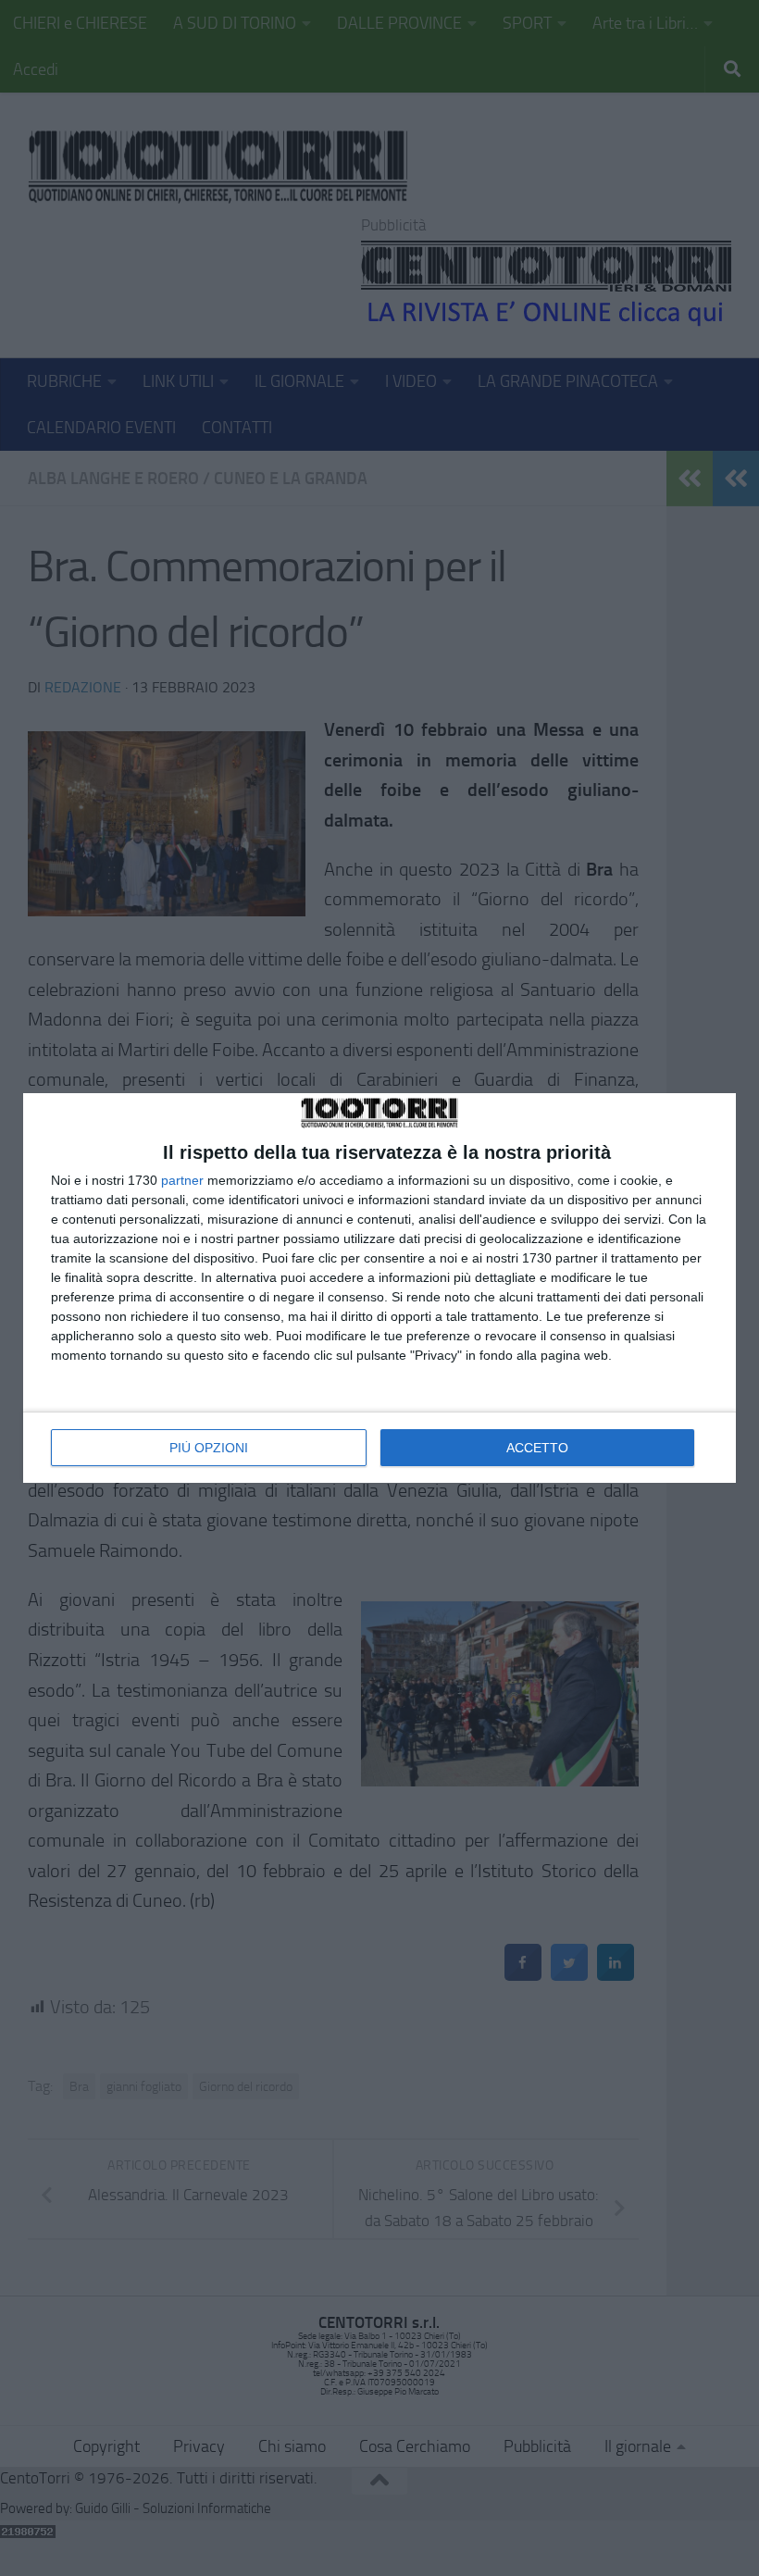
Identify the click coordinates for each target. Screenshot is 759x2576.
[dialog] (379, 1288)
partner (182, 1180)
